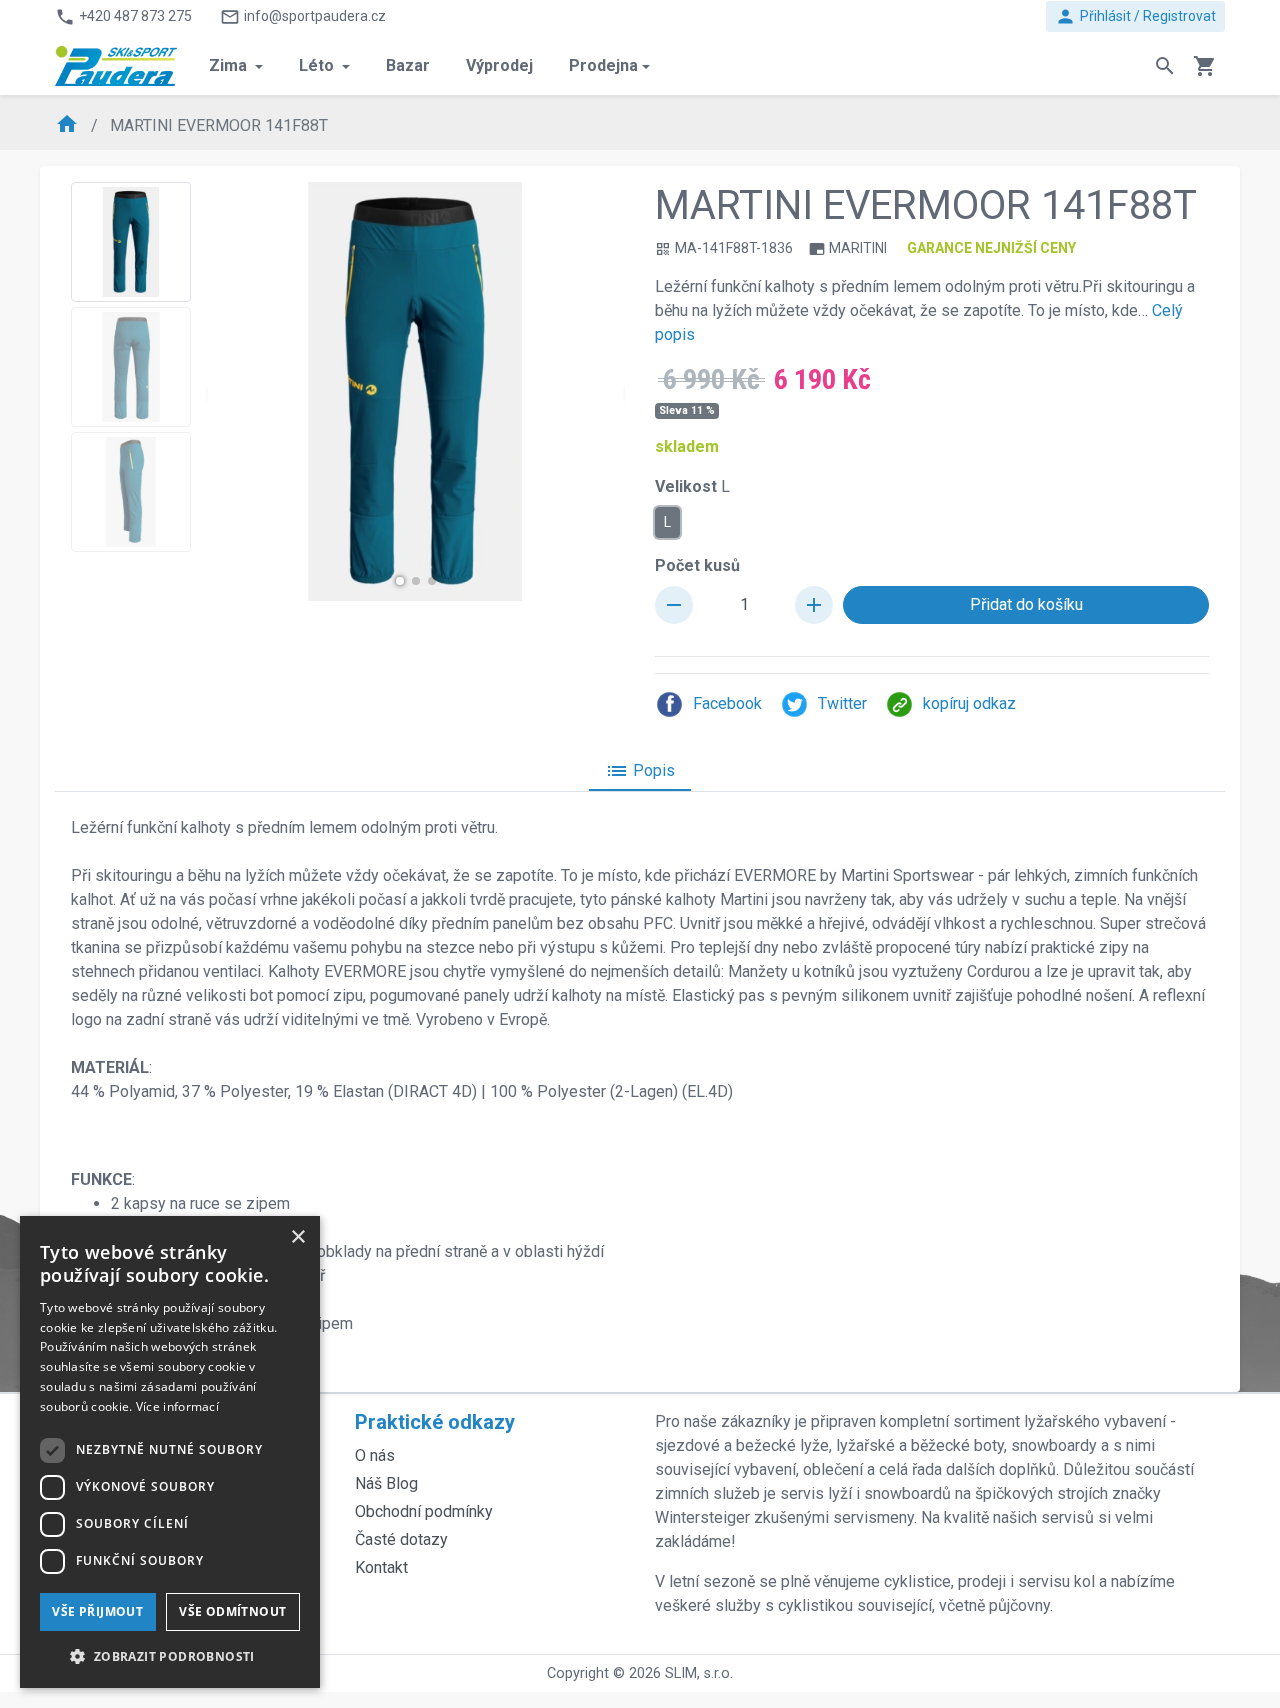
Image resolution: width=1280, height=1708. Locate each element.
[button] (400, 581)
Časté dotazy (401, 1539)
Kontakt (381, 1567)
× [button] (297, 1237)
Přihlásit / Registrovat (1135, 16)
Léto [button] (318, 65)
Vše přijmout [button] (97, 1611)
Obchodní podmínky (424, 1511)
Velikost (692, 486)
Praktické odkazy (435, 1422)
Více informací (177, 1406)
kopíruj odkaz (969, 703)
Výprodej (499, 65)
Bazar (408, 65)
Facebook (727, 703)
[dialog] (170, 1452)
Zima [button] (230, 65)
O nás (375, 1455)
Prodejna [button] (603, 65)
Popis (640, 771)
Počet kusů (697, 565)
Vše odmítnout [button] (232, 1611)
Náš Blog (386, 1483)
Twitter (842, 703)
